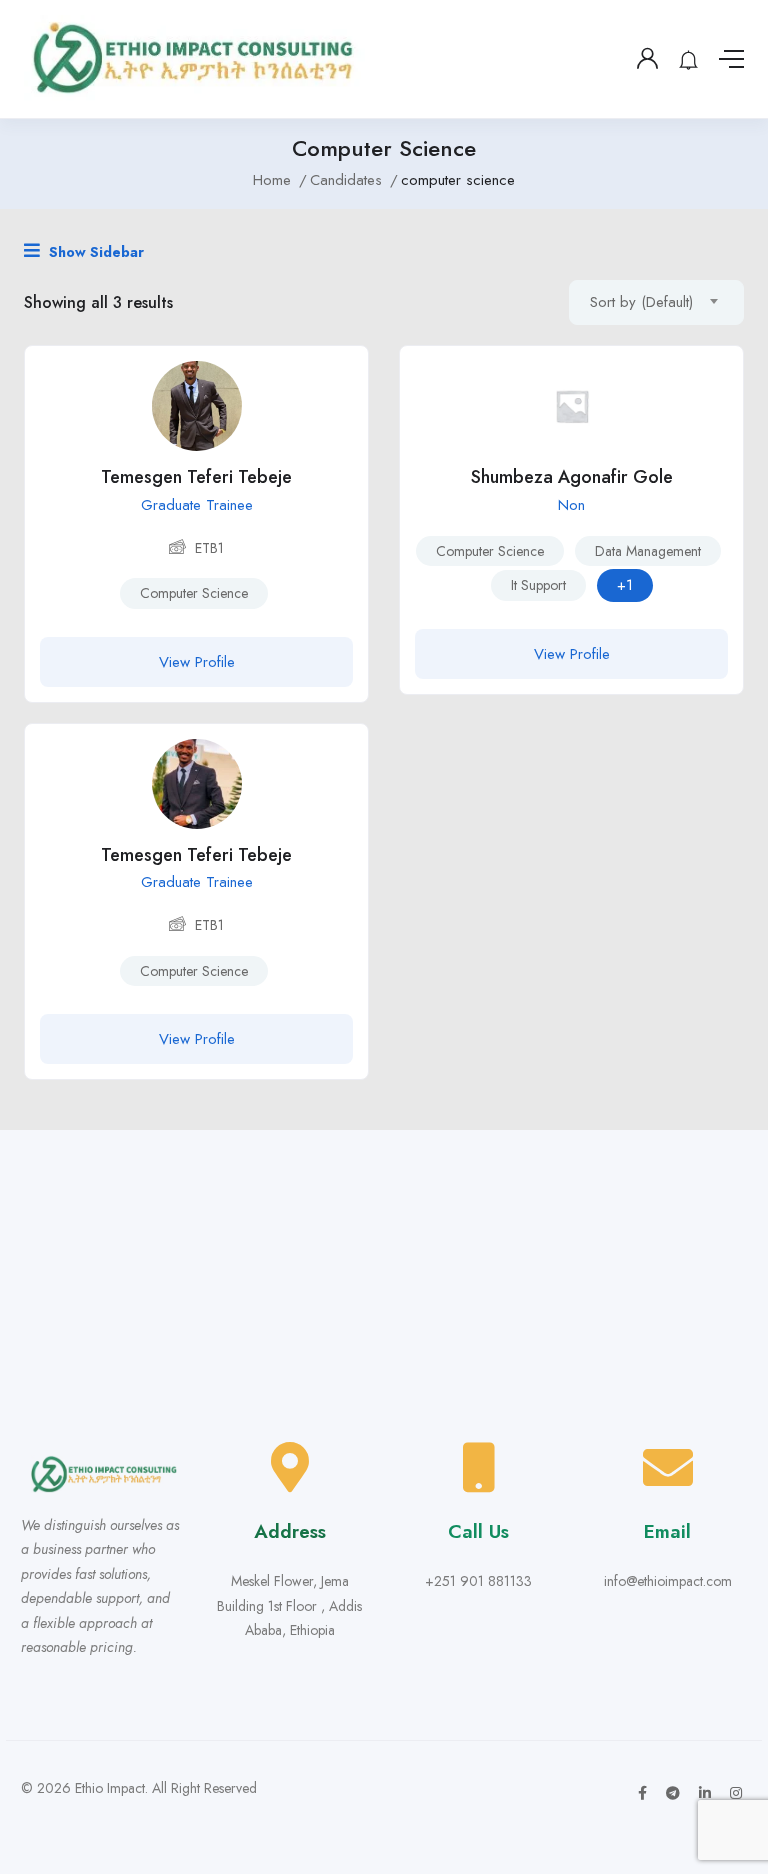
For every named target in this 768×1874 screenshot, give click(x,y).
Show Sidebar (94, 252)
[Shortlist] (338, 376)
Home (272, 180)
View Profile (197, 662)
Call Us (478, 1531)
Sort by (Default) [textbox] (641, 302)
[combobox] (656, 302)
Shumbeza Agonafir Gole (572, 477)
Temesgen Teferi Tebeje (196, 477)
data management (648, 551)
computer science (194, 593)
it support (538, 585)
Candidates (346, 180)
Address (290, 1531)
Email (667, 1531)
